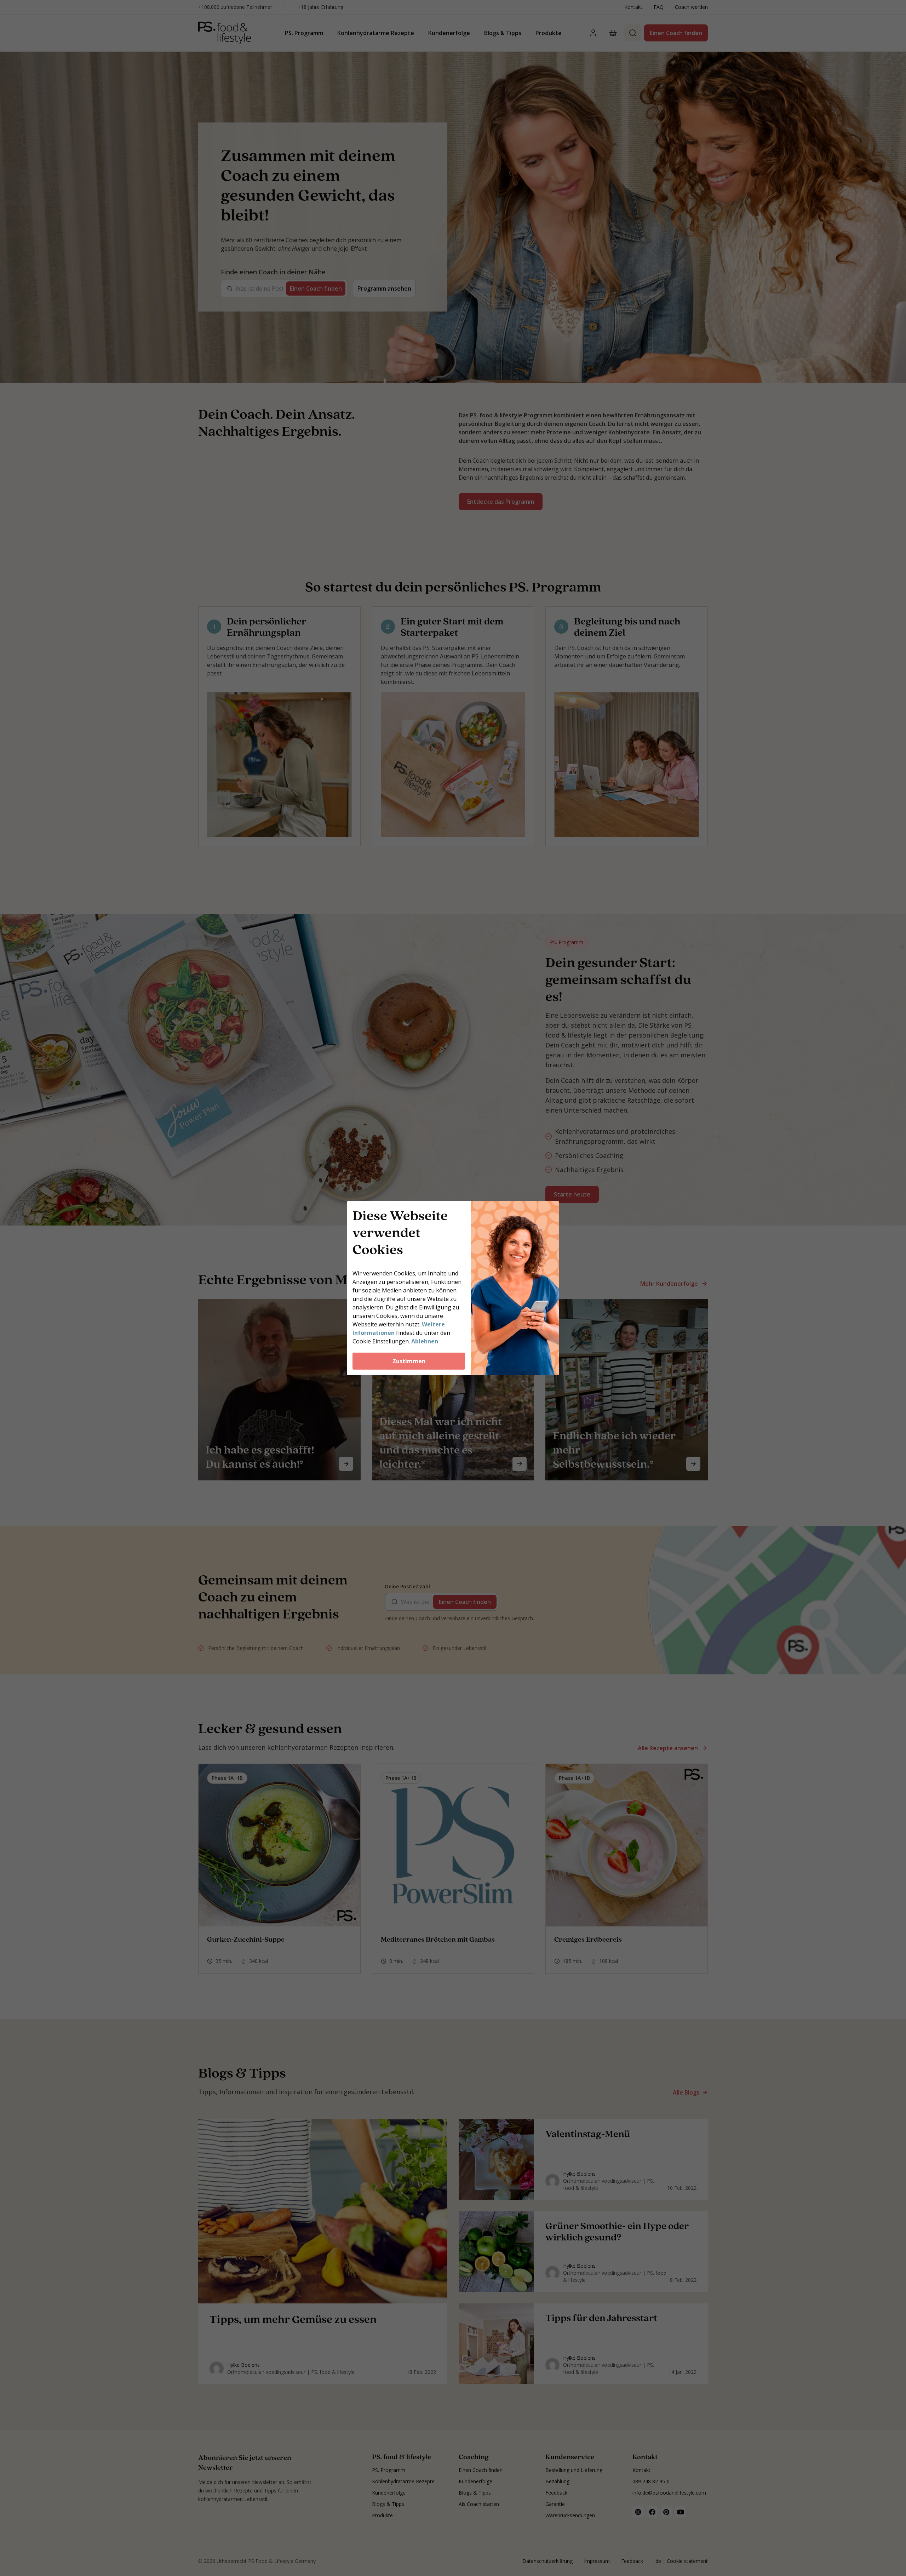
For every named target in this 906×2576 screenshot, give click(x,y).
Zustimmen (409, 1361)
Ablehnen (425, 1341)
